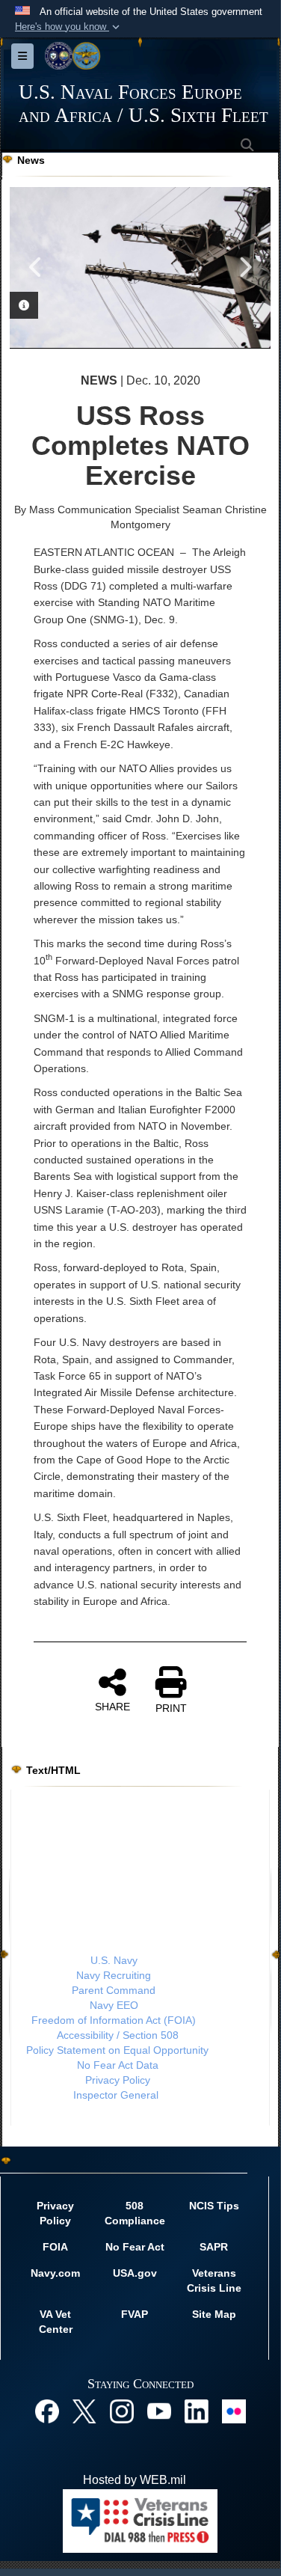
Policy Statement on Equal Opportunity (117, 2050)
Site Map (214, 2314)
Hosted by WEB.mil (135, 2480)
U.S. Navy (114, 1960)
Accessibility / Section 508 (118, 2035)
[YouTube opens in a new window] (159, 2410)
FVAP (135, 2314)
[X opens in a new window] (84, 2410)
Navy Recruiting (114, 1975)
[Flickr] (234, 2410)
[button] (69, 27)
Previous (36, 267)
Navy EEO (114, 2005)
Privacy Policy (118, 2080)
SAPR (214, 2247)
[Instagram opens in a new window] (122, 2410)
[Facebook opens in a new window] (47, 2410)
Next (244, 267)
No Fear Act (135, 2247)
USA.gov (135, 2273)
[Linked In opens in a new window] (197, 2410)
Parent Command (114, 1990)
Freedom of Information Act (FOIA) (114, 2020)
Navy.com (55, 2273)
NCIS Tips (214, 2206)
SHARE (112, 1707)
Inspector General (116, 2095)
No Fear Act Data (118, 2065)
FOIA (55, 2247)
